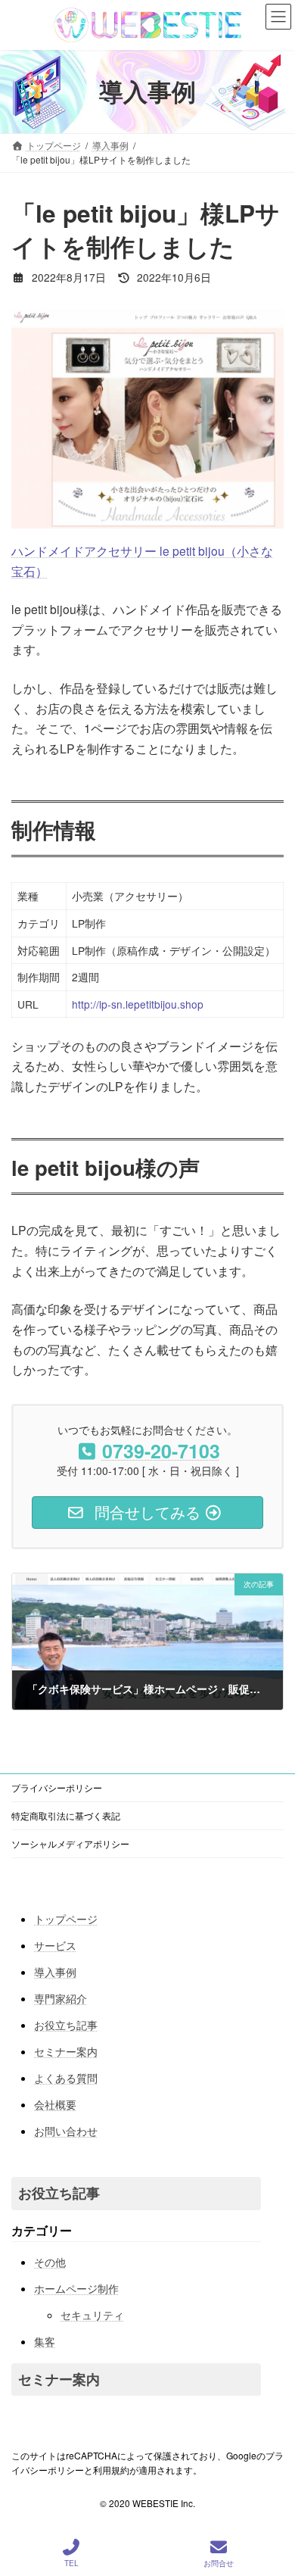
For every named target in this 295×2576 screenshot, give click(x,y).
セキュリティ (92, 2315)
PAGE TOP (269, 2507)
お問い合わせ (66, 2132)
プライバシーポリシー (57, 1787)
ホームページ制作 (76, 2288)
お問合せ (219, 2563)
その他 (50, 2262)
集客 (45, 2341)
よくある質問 (66, 2079)
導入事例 (55, 1973)
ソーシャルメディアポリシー (70, 1843)
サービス (55, 1946)
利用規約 (111, 2470)
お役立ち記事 (66, 2026)
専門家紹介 (61, 1999)
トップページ (66, 1920)
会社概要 (55, 2105)
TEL (71, 2563)
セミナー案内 (66, 2052)
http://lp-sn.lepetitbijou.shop (138, 1004)
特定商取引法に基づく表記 (66, 1815)
